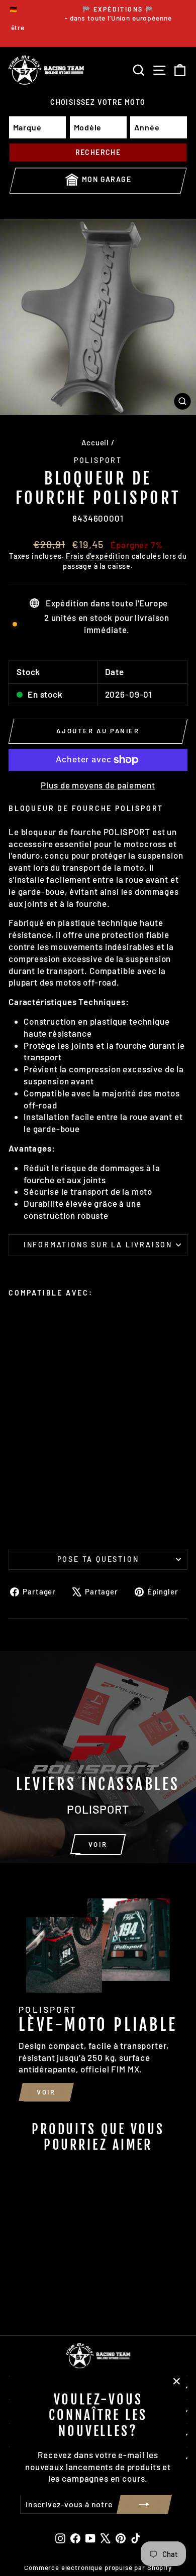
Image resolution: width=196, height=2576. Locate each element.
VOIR (98, 1844)
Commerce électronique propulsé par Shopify (98, 2567)
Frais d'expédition (97, 556)
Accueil (95, 442)
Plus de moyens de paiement (98, 785)
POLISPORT (98, 460)
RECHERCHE (98, 152)
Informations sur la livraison (98, 1245)
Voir (46, 2092)
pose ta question (98, 1559)
